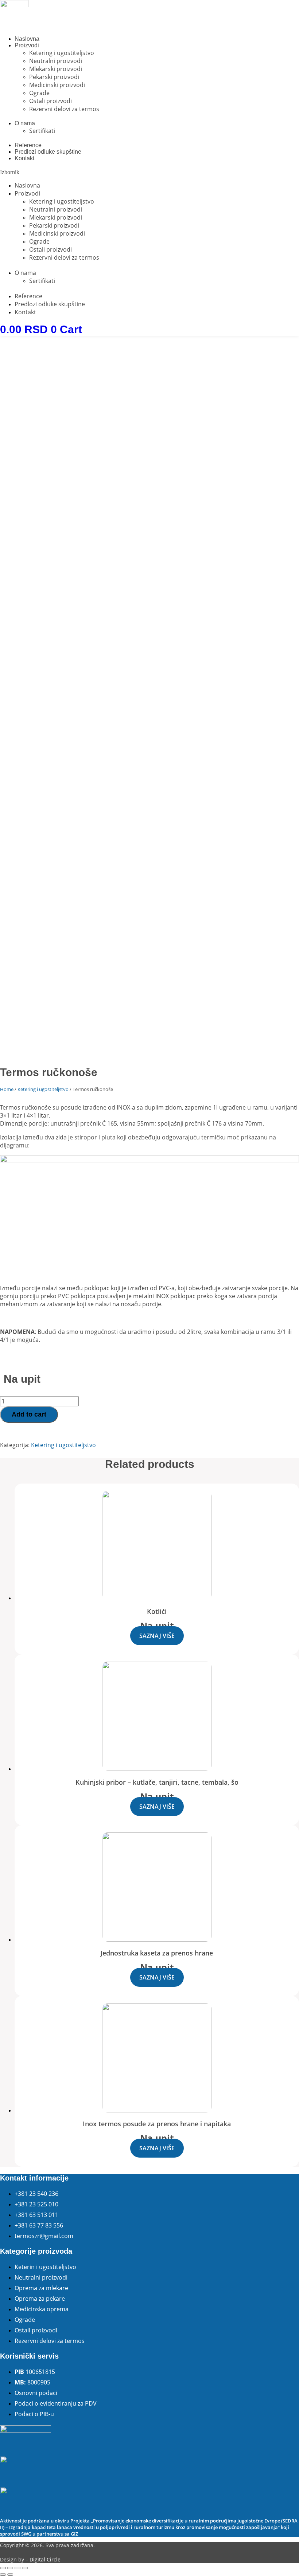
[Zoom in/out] (25, 2568)
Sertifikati (42, 131)
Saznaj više (157, 1636)
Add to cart (29, 1414)
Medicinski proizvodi (57, 85)
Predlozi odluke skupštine (48, 152)
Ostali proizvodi (51, 101)
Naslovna (27, 39)
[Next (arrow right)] (10, 2575)
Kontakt (24, 158)
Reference (28, 145)
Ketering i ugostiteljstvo (62, 53)
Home (7, 1089)
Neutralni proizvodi (56, 61)
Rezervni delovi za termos (64, 109)
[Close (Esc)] (3, 2568)
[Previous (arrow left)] (3, 2575)
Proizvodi (27, 45)
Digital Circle (45, 2559)
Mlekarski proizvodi (56, 69)
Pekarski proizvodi (54, 77)
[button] (149, 172)
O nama (25, 123)
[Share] (10, 2568)
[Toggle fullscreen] (18, 2568)
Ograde (39, 93)
